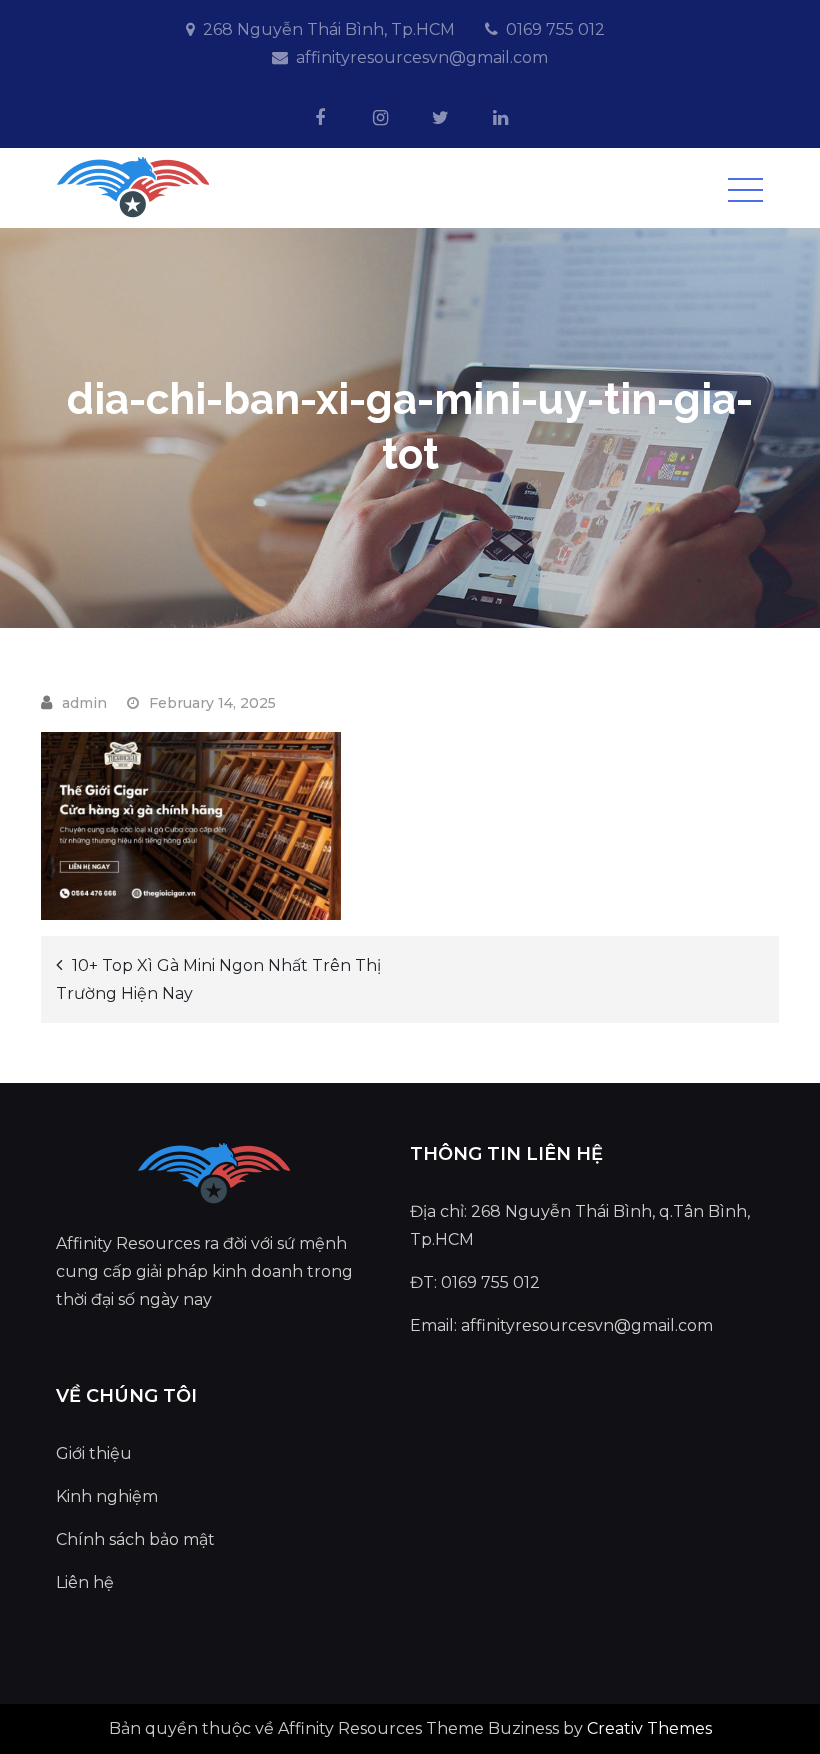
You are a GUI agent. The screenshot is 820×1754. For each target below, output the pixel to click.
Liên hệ (85, 1582)
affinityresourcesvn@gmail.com (422, 57)
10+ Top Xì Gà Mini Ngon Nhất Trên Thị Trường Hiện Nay (218, 979)
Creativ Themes (649, 1728)
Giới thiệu (94, 1453)
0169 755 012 (555, 29)
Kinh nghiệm (107, 1496)
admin (84, 703)
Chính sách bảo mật (135, 1539)
